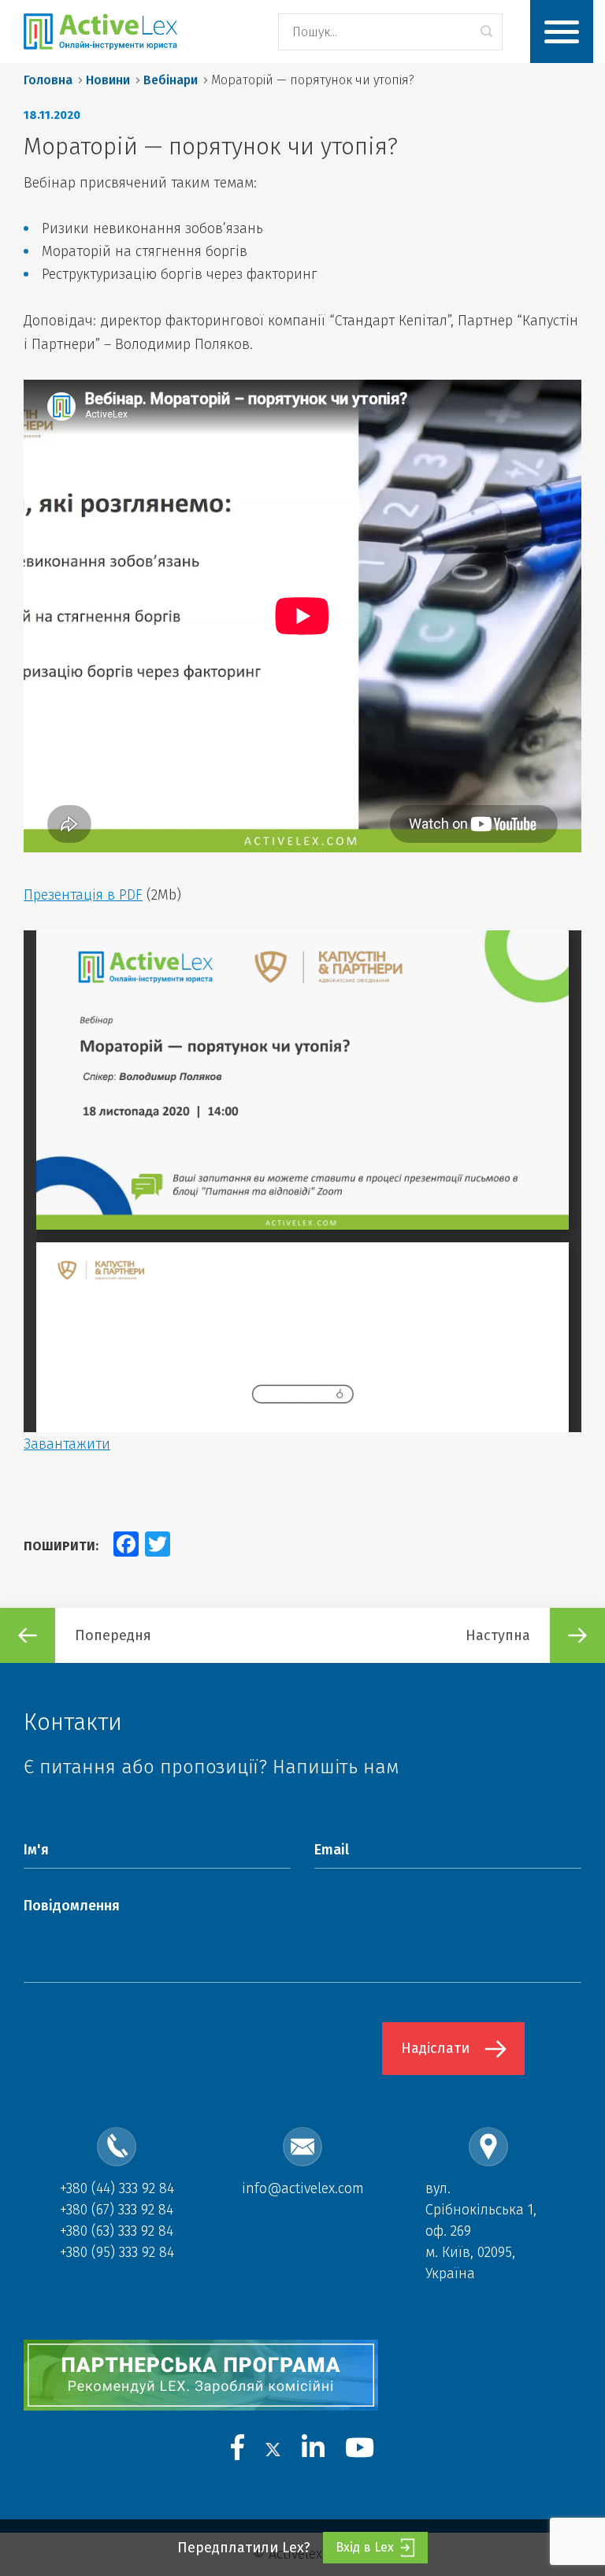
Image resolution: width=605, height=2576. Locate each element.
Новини (108, 80)
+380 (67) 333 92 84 (117, 2210)
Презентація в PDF (83, 895)
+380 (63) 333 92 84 (117, 2231)
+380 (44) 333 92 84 (117, 2188)
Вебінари (171, 80)
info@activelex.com (303, 2188)
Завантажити (67, 1444)
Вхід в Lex (365, 2547)
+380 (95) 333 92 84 (117, 2252)
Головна (48, 80)
